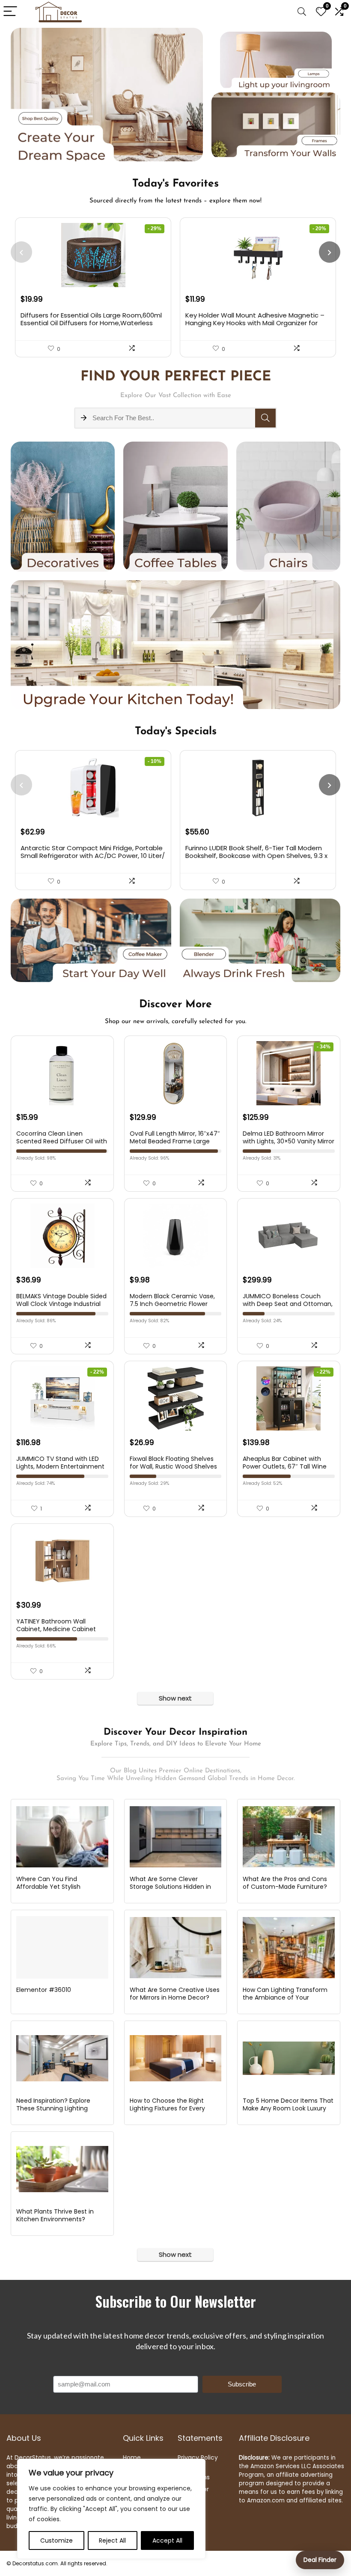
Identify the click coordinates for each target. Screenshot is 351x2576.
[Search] (302, 12)
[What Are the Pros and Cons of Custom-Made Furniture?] (289, 1837)
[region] (111, 2509)
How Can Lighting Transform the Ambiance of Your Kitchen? (285, 1997)
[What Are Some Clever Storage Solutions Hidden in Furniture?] (176, 1837)
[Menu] (10, 12)
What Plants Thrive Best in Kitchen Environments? (55, 2215)
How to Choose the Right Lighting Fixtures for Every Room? (167, 2108)
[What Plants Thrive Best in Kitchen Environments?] (62, 2169)
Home (132, 2457)
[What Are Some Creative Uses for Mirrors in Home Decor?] (176, 1947)
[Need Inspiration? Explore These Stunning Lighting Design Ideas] (62, 2058)
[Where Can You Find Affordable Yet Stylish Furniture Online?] (62, 1837)
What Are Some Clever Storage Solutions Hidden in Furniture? (170, 1887)
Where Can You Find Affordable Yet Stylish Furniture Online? (48, 1887)
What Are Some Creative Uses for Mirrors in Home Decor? (175, 1994)
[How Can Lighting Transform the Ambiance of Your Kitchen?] (289, 1947)
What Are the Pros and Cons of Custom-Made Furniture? (285, 1883)
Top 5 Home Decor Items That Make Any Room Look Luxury (288, 2104)
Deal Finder (320, 2560)
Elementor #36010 (44, 1990)
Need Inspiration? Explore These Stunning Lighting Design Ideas (53, 2108)
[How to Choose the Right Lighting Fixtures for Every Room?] (176, 2058)
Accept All (167, 2540)
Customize (57, 2540)
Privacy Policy (198, 2457)
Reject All (112, 2540)
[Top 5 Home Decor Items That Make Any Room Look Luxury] (289, 2058)
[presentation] (21, 252)
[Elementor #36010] (62, 1947)
